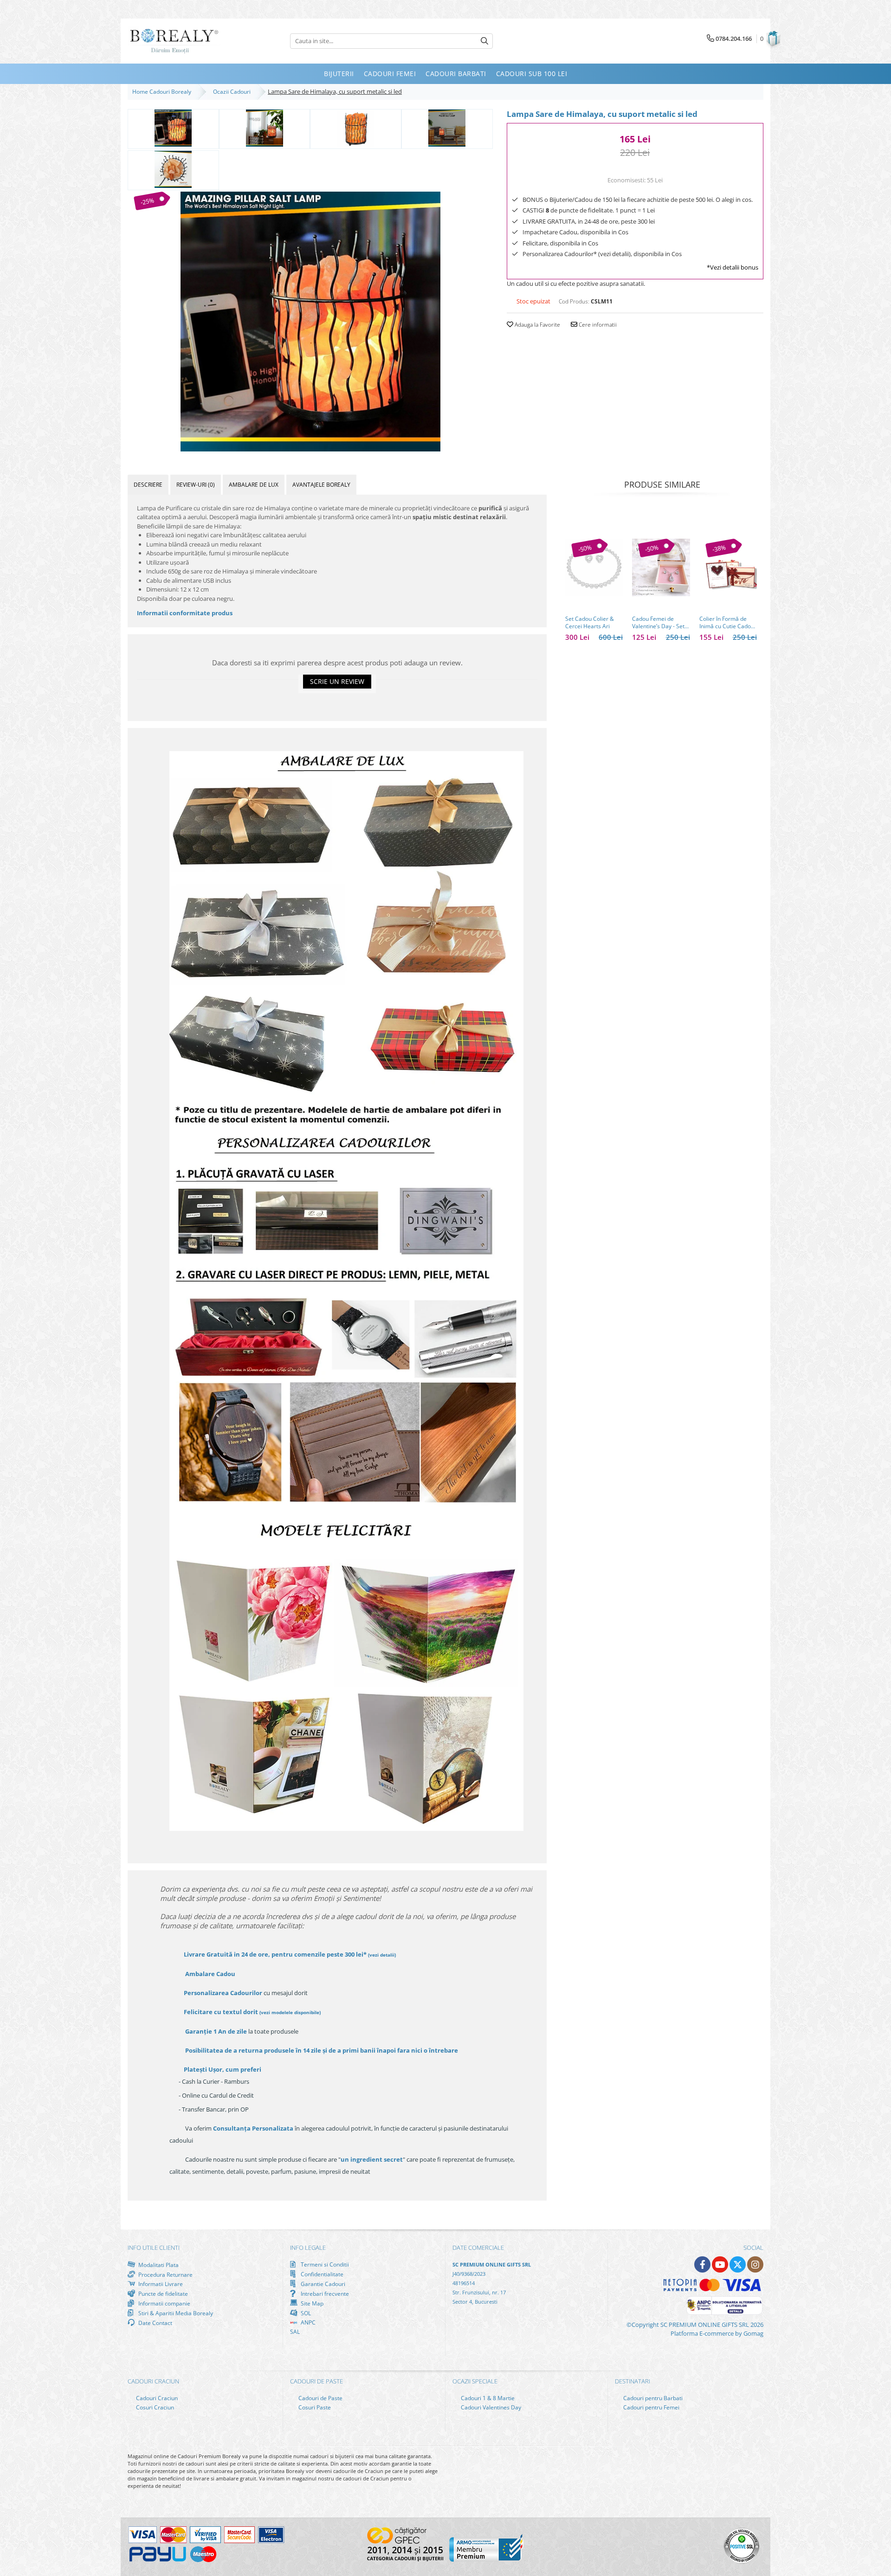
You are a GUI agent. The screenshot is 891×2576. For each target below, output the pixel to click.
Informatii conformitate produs (185, 613)
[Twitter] (738, 2264)
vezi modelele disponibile (290, 2012)
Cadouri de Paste (320, 2398)
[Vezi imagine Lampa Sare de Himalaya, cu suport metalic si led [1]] (265, 128)
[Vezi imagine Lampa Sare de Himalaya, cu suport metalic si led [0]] (173, 128)
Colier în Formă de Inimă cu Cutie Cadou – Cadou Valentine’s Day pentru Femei (727, 623)
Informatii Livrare (160, 2284)
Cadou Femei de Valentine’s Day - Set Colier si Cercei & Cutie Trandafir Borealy (658, 623)
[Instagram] (755, 2264)
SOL (305, 2313)
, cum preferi (223, 2069)
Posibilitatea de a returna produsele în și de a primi (321, 2050)
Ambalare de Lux (254, 485)
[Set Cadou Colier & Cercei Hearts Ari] (594, 567)
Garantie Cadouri (322, 2284)
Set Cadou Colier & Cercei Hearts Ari (590, 623)
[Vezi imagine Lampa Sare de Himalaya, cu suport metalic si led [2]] (356, 128)
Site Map (311, 2303)
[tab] (148, 485)
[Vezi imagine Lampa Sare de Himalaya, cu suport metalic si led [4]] (173, 169)
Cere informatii (597, 325)
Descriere (148, 485)
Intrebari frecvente (324, 2293)
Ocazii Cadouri (233, 92)
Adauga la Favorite (537, 325)
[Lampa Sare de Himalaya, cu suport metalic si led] (310, 322)
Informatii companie (164, 2303)
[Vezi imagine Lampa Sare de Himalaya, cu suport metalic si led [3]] (447, 128)
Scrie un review (337, 681)
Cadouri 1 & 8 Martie (487, 2398)
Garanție (216, 2031)
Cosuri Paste (314, 2407)
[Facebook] (702, 2264)
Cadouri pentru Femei (651, 2407)
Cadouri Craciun (156, 2398)
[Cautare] (484, 41)
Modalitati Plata (158, 2265)
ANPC (307, 2322)
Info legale (308, 2248)
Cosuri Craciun (154, 2407)
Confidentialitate (321, 2274)
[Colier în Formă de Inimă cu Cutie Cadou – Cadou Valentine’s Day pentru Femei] (728, 567)
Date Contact (155, 2323)
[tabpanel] (310, 322)
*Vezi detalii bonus (733, 267)
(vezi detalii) (382, 1955)
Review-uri (196, 485)
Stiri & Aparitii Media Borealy (175, 2313)
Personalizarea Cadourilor (223, 1993)
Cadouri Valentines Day (490, 2407)
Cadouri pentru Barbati (652, 2398)
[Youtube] (720, 2264)
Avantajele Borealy (321, 485)
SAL (295, 2332)
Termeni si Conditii (324, 2264)
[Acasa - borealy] (174, 41)
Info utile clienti (154, 2248)
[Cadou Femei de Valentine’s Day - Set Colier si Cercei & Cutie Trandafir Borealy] (661, 567)
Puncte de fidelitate (162, 2293)
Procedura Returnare (165, 2274)
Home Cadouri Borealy (163, 92)
